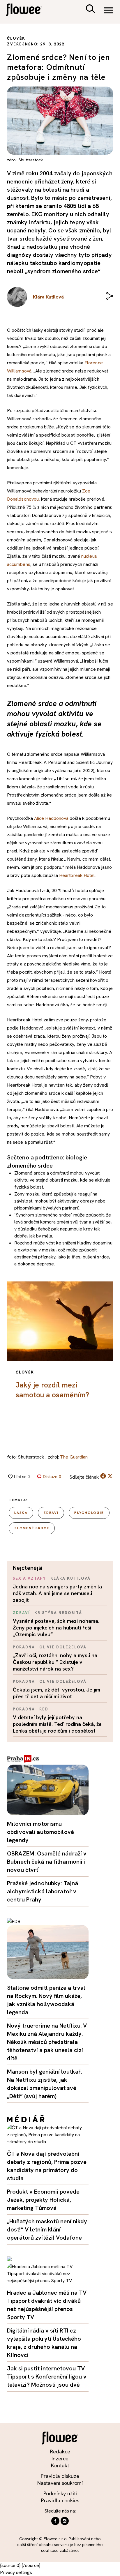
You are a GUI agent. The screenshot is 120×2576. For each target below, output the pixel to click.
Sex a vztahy (29, 1578)
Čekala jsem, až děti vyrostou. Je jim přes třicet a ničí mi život (57, 1693)
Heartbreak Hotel (77, 875)
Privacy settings (16, 2572)
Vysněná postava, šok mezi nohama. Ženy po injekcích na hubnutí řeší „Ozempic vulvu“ (56, 1628)
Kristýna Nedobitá (58, 1613)
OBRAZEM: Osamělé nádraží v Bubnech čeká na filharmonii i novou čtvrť (47, 1862)
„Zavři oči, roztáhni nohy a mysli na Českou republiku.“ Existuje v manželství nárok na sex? (55, 1662)
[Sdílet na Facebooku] (103, 1477)
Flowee (28, 11)
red (44, 1709)
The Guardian (74, 1457)
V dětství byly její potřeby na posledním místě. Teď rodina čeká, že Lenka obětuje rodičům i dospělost (57, 1724)
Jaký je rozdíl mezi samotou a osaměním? (52, 1390)
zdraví (51, 1513)
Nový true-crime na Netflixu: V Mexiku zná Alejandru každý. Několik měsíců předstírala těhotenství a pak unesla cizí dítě (47, 2042)
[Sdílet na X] (110, 1476)
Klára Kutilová (70, 1578)
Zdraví (21, 1613)
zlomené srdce (32, 1528)
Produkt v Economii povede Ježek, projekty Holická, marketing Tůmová (43, 2200)
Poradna (24, 1647)
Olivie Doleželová (63, 1647)
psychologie (89, 1513)
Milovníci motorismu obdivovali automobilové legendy (40, 1832)
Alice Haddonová (51, 818)
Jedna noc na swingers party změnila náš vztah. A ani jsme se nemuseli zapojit (57, 1593)
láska (21, 1513)
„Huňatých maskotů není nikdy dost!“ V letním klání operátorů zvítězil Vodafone (47, 2229)
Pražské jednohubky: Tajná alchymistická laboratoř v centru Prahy (43, 1891)
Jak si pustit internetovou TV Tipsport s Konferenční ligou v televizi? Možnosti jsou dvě (47, 2377)
